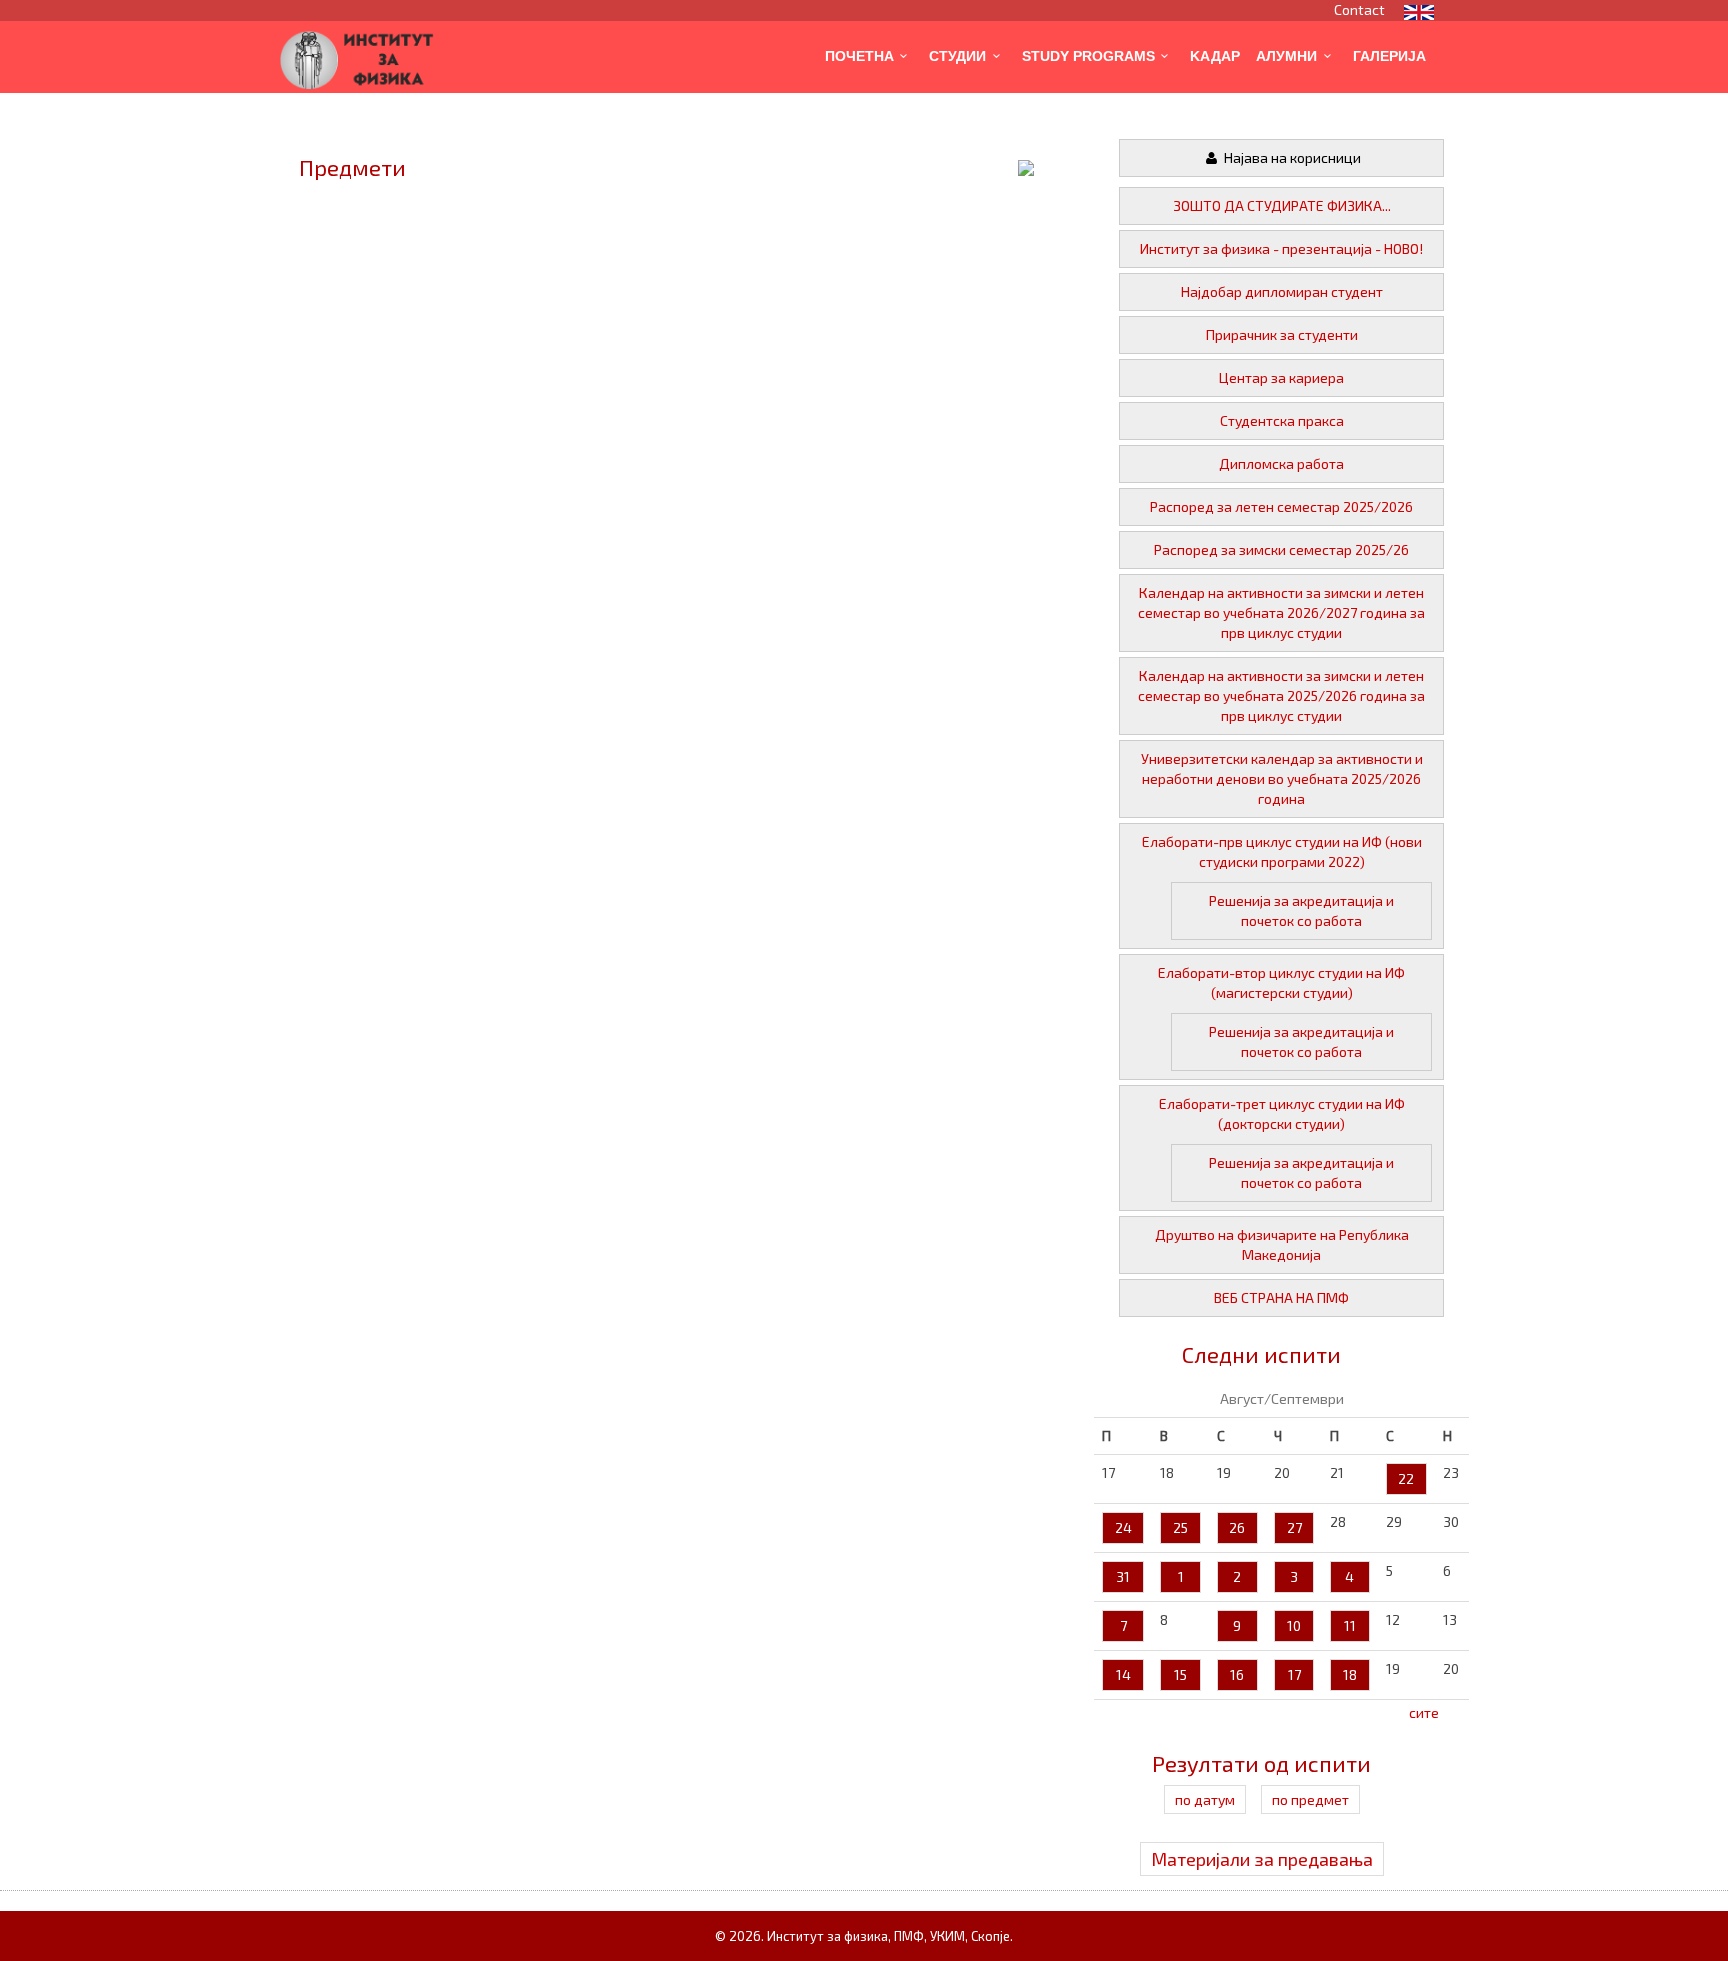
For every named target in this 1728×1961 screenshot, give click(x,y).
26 (1237, 1527)
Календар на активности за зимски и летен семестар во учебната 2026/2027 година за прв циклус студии (1281, 612)
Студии (957, 56)
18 (1350, 1674)
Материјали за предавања (1262, 1859)
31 (1123, 1576)
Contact (1359, 9)
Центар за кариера (1281, 377)
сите (1424, 1712)
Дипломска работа (1281, 463)
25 (1180, 1527)
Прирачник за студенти (1282, 334)
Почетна (859, 56)
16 (1237, 1674)
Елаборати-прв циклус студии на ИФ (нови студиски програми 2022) (1282, 851)
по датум (1205, 1799)
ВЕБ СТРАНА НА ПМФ (1281, 1297)
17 (1294, 1674)
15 (1180, 1674)
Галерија (1389, 56)
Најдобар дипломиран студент (1282, 291)
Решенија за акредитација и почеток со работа (1301, 910)
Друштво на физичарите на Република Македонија (1282, 1244)
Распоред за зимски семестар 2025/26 (1281, 549)
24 (1123, 1527)
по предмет (1310, 1799)
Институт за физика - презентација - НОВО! (1281, 248)
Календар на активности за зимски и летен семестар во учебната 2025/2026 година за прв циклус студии (1281, 695)
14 (1123, 1674)
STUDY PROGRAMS (1088, 56)
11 (1350, 1625)
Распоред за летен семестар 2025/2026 (1281, 506)
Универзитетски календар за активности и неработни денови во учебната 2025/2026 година (1282, 778)
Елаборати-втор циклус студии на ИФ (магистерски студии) (1281, 982)
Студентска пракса (1282, 420)
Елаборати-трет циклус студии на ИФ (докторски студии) (1282, 1113)
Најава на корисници (1291, 157)
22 (1406, 1478)
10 (1294, 1625)
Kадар (1215, 56)
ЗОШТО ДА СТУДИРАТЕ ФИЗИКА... (1282, 205)
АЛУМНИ (1286, 56)
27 (1294, 1527)
